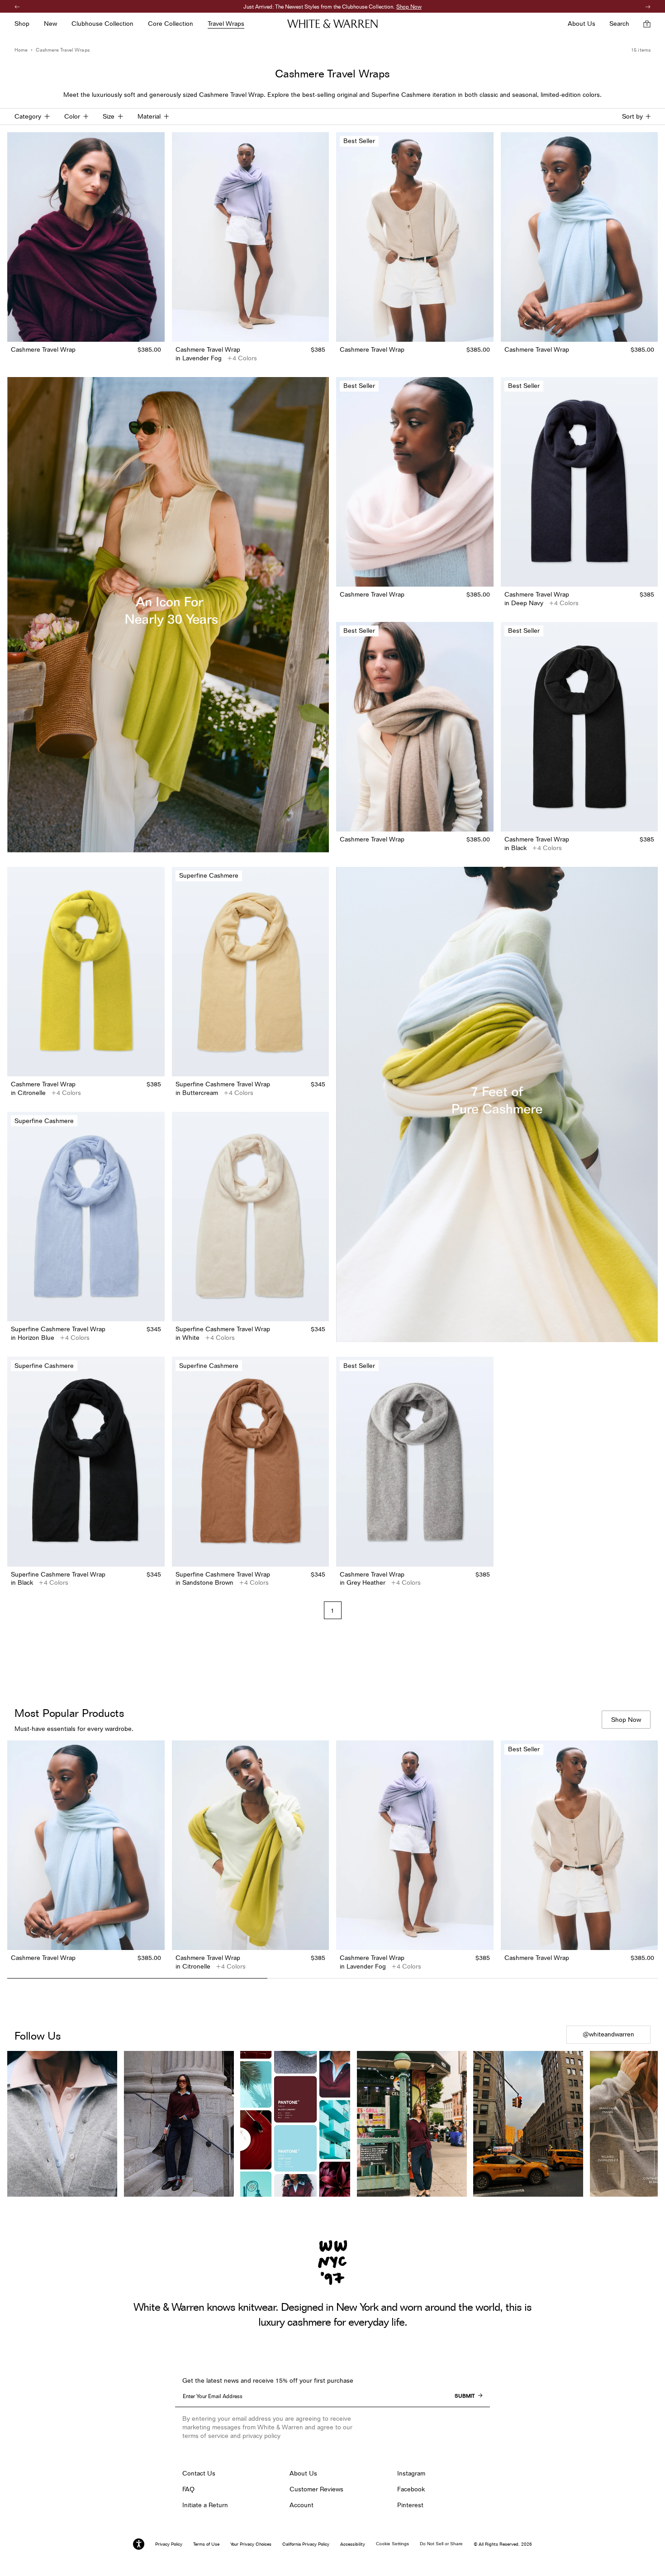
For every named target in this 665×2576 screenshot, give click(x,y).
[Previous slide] (14, 1857)
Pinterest (410, 2505)
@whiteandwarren (608, 2034)
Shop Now (377, 7)
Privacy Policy (169, 2544)
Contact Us (199, 2473)
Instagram (411, 2473)
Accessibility (353, 2544)
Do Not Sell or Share (441, 2544)
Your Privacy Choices (251, 2544)
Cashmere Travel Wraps (62, 50)
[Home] (332, 24)
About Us (303, 2473)
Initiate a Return (205, 2505)
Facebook (411, 2489)
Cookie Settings (392, 2544)
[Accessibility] (139, 2544)
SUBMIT (465, 2396)
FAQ (188, 2489)
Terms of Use (206, 2544)
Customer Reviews (316, 2489)
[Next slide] (651, 1857)
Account (302, 2505)
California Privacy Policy (306, 2544)
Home (21, 50)
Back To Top (333, 2002)
